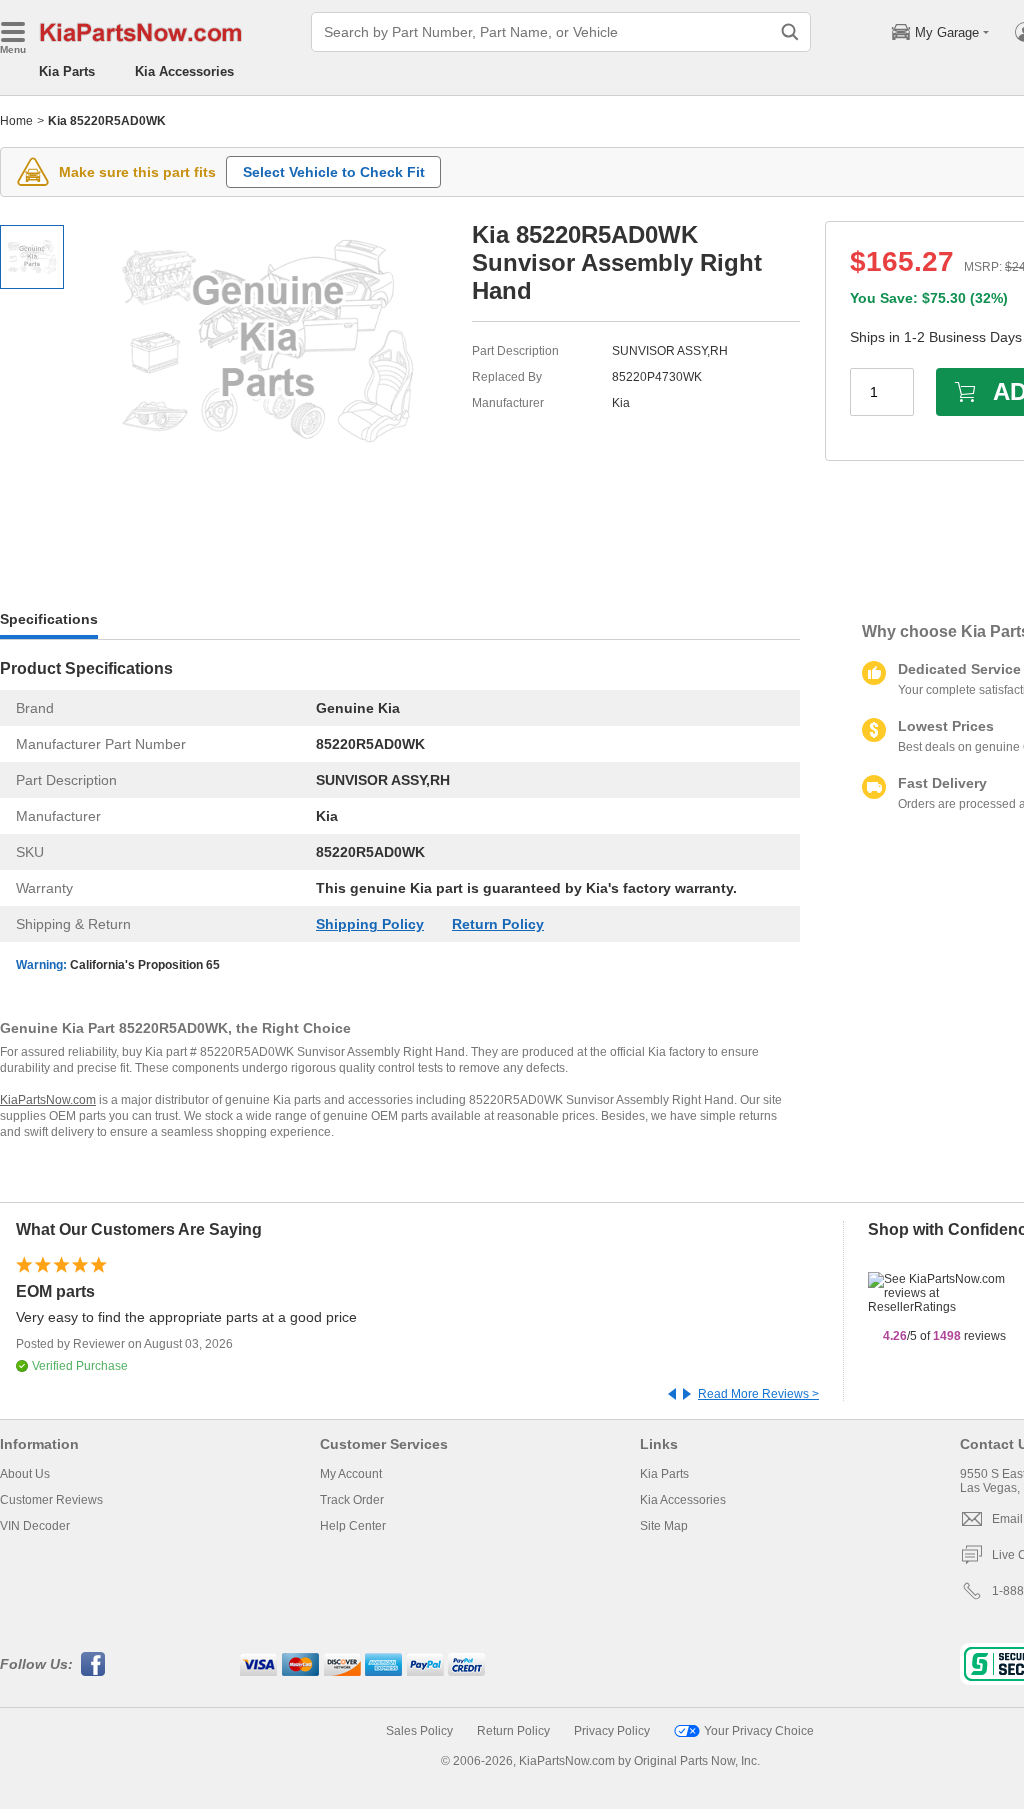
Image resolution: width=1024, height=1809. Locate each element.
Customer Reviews (51, 1500)
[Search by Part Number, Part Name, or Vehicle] (790, 32)
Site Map (664, 1526)
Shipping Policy (370, 924)
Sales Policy (419, 1731)
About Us (25, 1474)
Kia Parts (67, 71)
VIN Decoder (35, 1526)
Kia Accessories (184, 71)
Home (16, 121)
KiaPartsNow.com (48, 1100)
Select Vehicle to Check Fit (334, 172)
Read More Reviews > (758, 1394)
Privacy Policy (612, 1731)
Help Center (353, 1526)
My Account (351, 1474)
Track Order (352, 1500)
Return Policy (498, 924)
